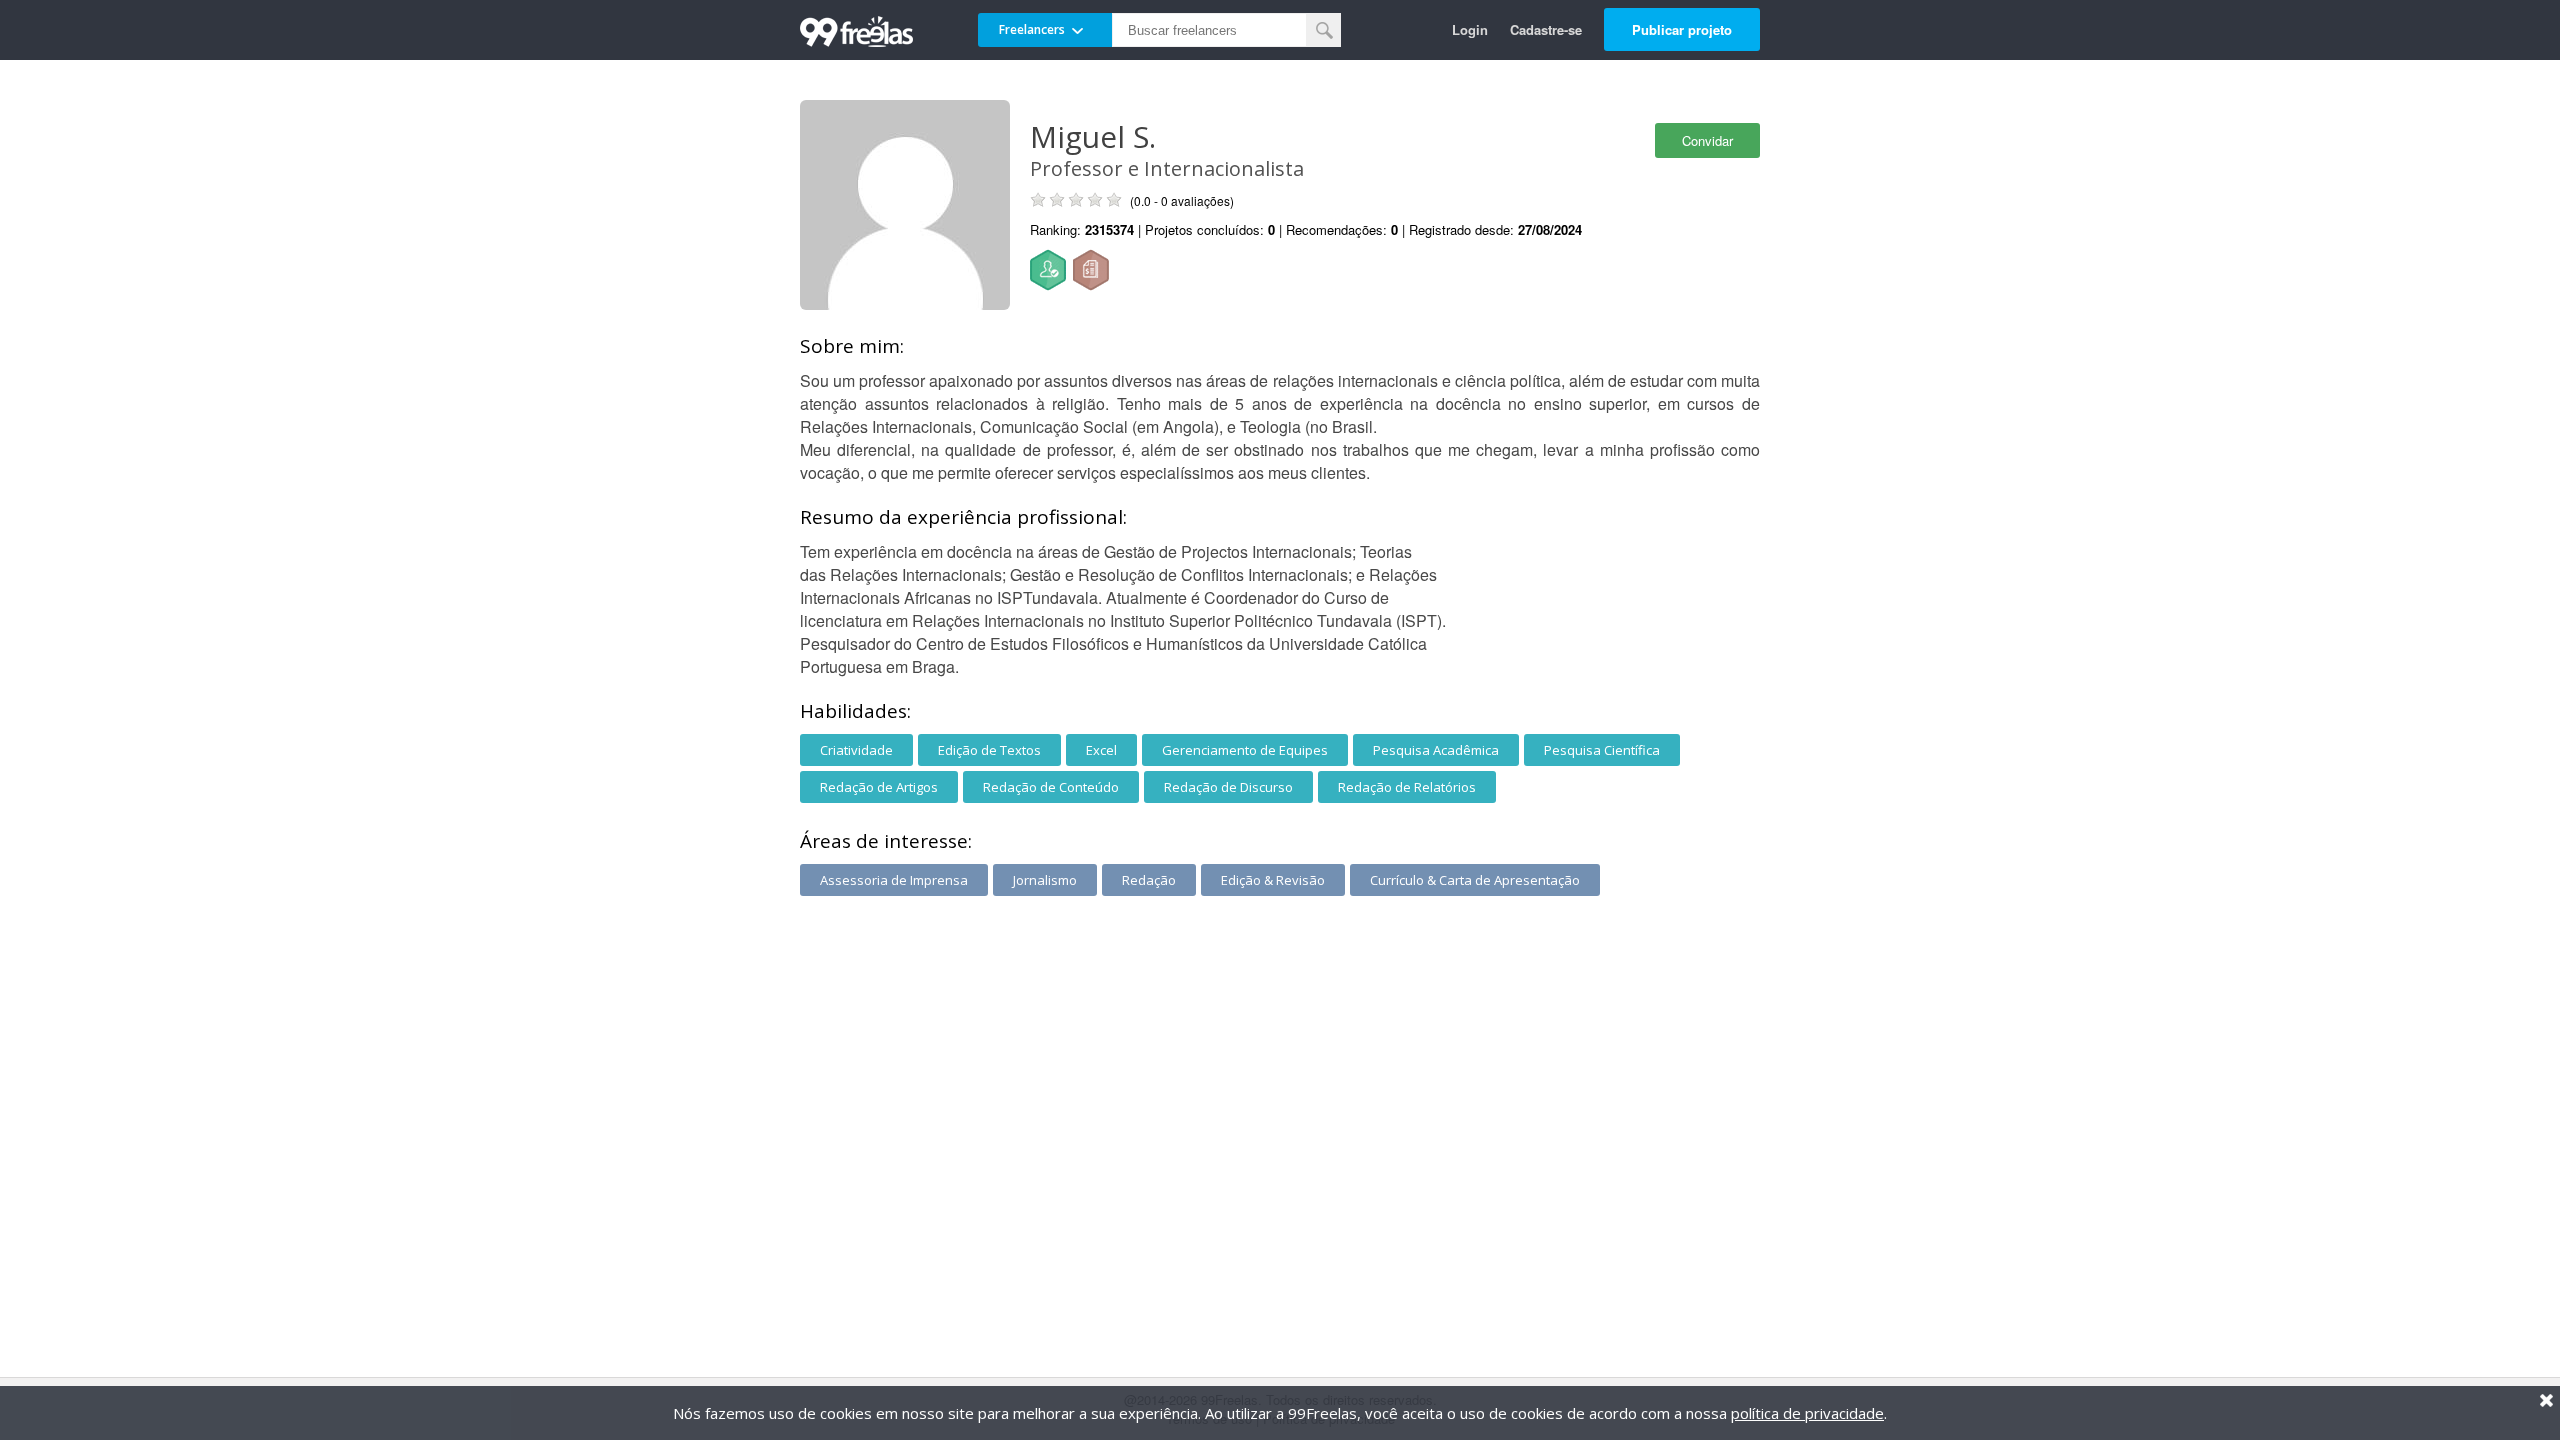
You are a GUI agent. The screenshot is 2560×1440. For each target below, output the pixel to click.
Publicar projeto (1682, 29)
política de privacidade (1807, 1413)
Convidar (1707, 140)
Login (1470, 29)
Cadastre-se (1546, 29)
